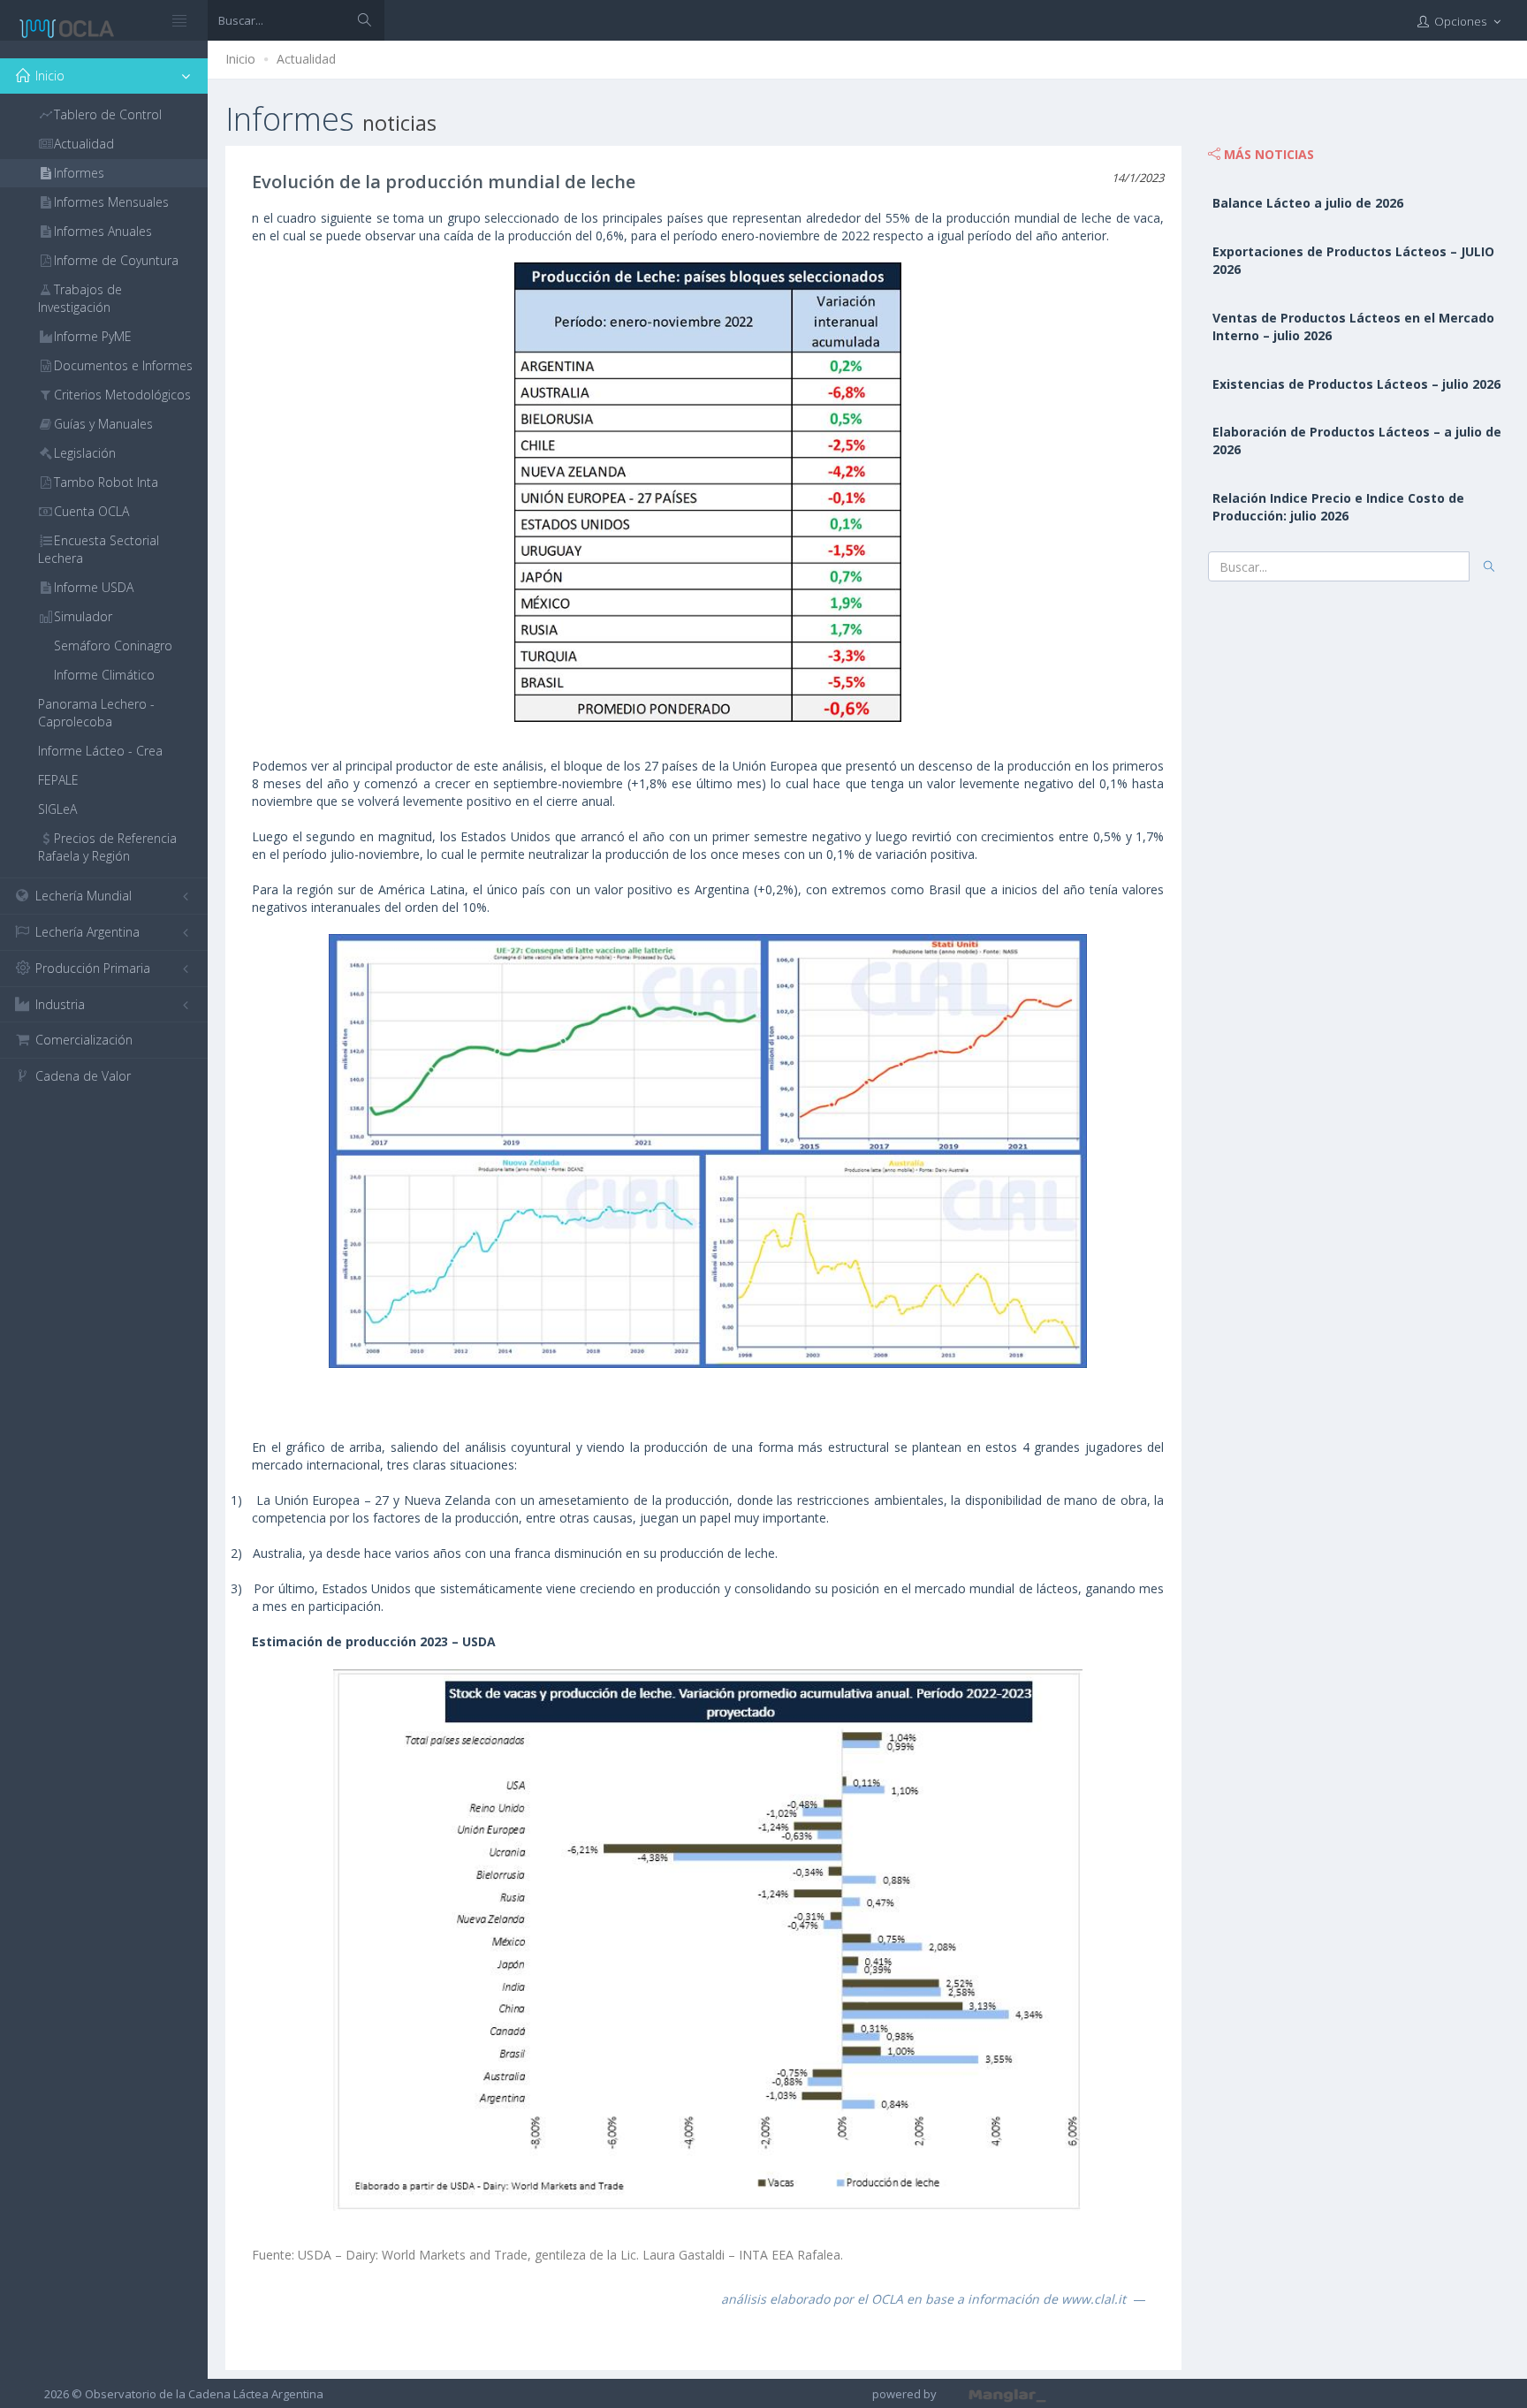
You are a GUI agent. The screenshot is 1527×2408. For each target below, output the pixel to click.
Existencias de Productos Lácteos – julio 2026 (1356, 384)
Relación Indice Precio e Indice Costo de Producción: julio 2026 (1338, 507)
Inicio (240, 59)
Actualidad (306, 59)
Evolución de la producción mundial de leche (444, 182)
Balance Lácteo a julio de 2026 (1308, 203)
